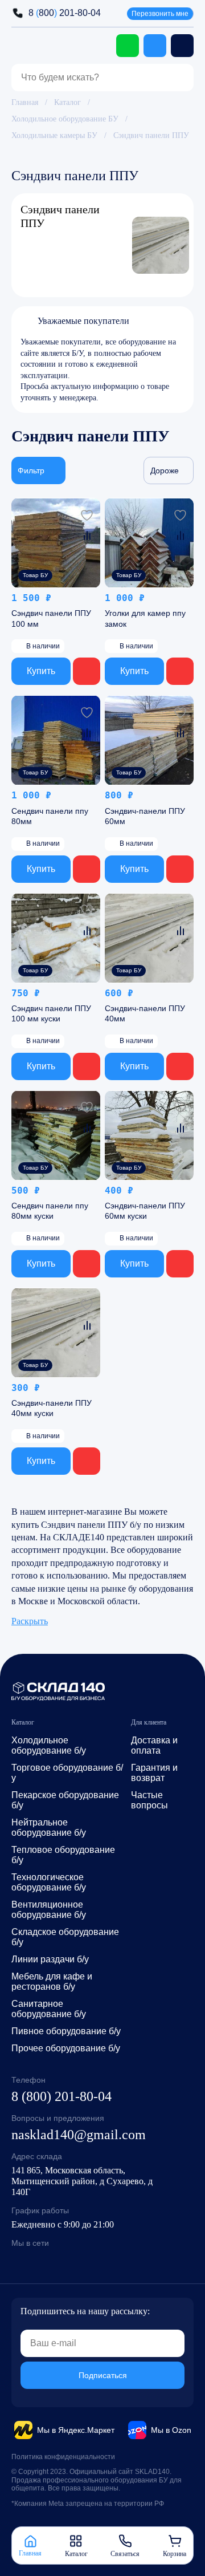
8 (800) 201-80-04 (61, 2096)
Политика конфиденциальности (63, 2457)
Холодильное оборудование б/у (49, 1745)
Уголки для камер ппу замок (145, 619)
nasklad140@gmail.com (79, 2135)
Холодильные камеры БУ (54, 135)
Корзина (175, 2553)
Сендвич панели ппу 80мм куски (50, 1211)
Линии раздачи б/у (50, 1959)
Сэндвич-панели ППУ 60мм (145, 816)
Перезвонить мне (160, 14)
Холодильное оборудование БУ (65, 119)
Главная (25, 102)
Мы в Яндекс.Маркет (76, 2430)
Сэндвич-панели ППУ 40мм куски (52, 1409)
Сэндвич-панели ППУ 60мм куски (145, 1211)
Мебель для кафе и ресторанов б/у (52, 1981)
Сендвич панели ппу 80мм (50, 816)
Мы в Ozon (171, 2430)
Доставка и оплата (154, 1745)
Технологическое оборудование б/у (49, 1882)
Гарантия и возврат (154, 1773)
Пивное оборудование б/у (66, 2031)
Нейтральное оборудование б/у (49, 1827)
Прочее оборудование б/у (66, 2048)
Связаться (125, 2553)
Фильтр (31, 471)
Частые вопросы (149, 1800)
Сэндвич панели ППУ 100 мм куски (51, 1013)
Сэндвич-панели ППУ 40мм (145, 1013)
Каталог (67, 102)
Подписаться (103, 2375)
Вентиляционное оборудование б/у (49, 1910)
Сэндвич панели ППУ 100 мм (51, 619)
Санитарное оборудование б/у (49, 2009)
